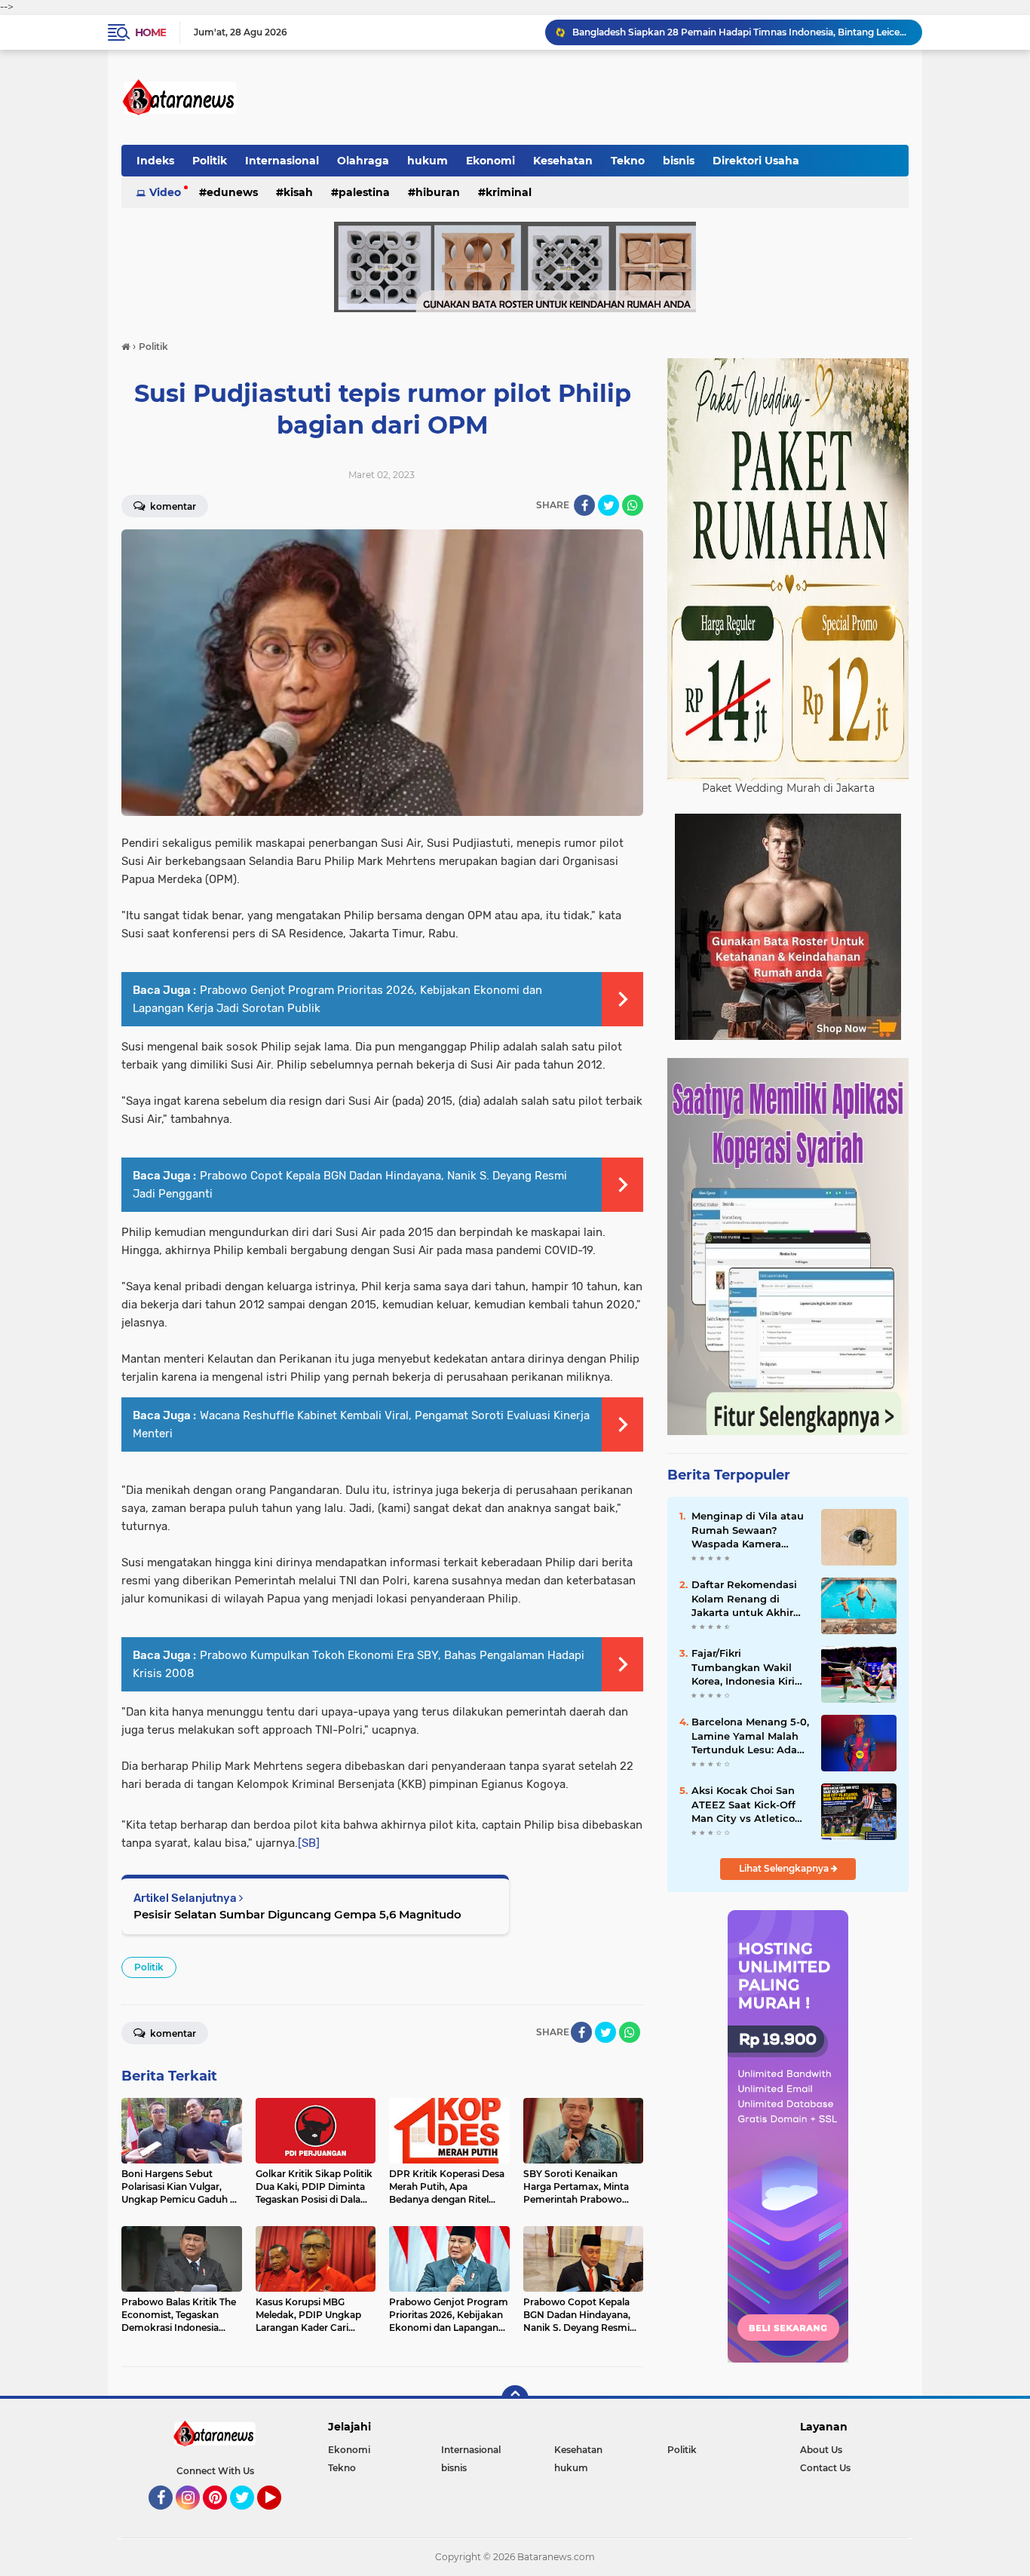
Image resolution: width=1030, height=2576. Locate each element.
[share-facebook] (584, 505)
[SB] (309, 1843)
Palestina (364, 192)
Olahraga (363, 161)
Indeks (155, 161)
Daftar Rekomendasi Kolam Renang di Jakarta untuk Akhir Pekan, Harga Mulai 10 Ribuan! (748, 1599)
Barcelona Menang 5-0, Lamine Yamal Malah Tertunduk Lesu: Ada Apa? (750, 1736)
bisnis (679, 161)
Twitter (249, 2516)
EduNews (232, 192)
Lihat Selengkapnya (785, 1868)
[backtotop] (515, 2399)
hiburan (438, 192)
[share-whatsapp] (633, 505)
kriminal (509, 192)
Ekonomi (490, 161)
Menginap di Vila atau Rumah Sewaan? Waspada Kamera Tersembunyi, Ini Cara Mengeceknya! (748, 1530)
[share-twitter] (608, 505)
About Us (821, 2450)
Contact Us (825, 2468)
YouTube (279, 2516)
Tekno (628, 161)
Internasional (282, 161)
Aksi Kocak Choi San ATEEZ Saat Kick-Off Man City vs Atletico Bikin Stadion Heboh (744, 1805)
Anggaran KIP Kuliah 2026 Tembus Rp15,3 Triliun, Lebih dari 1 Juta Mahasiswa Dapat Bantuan (740, 32)
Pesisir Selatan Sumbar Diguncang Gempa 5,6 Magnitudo (297, 1914)
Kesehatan (563, 161)
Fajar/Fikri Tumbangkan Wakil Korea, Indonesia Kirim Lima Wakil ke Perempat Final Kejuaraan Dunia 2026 (748, 1667)
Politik (210, 161)
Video (165, 192)
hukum (428, 161)
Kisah (298, 192)
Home (150, 32)
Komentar (172, 506)
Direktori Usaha (756, 161)
